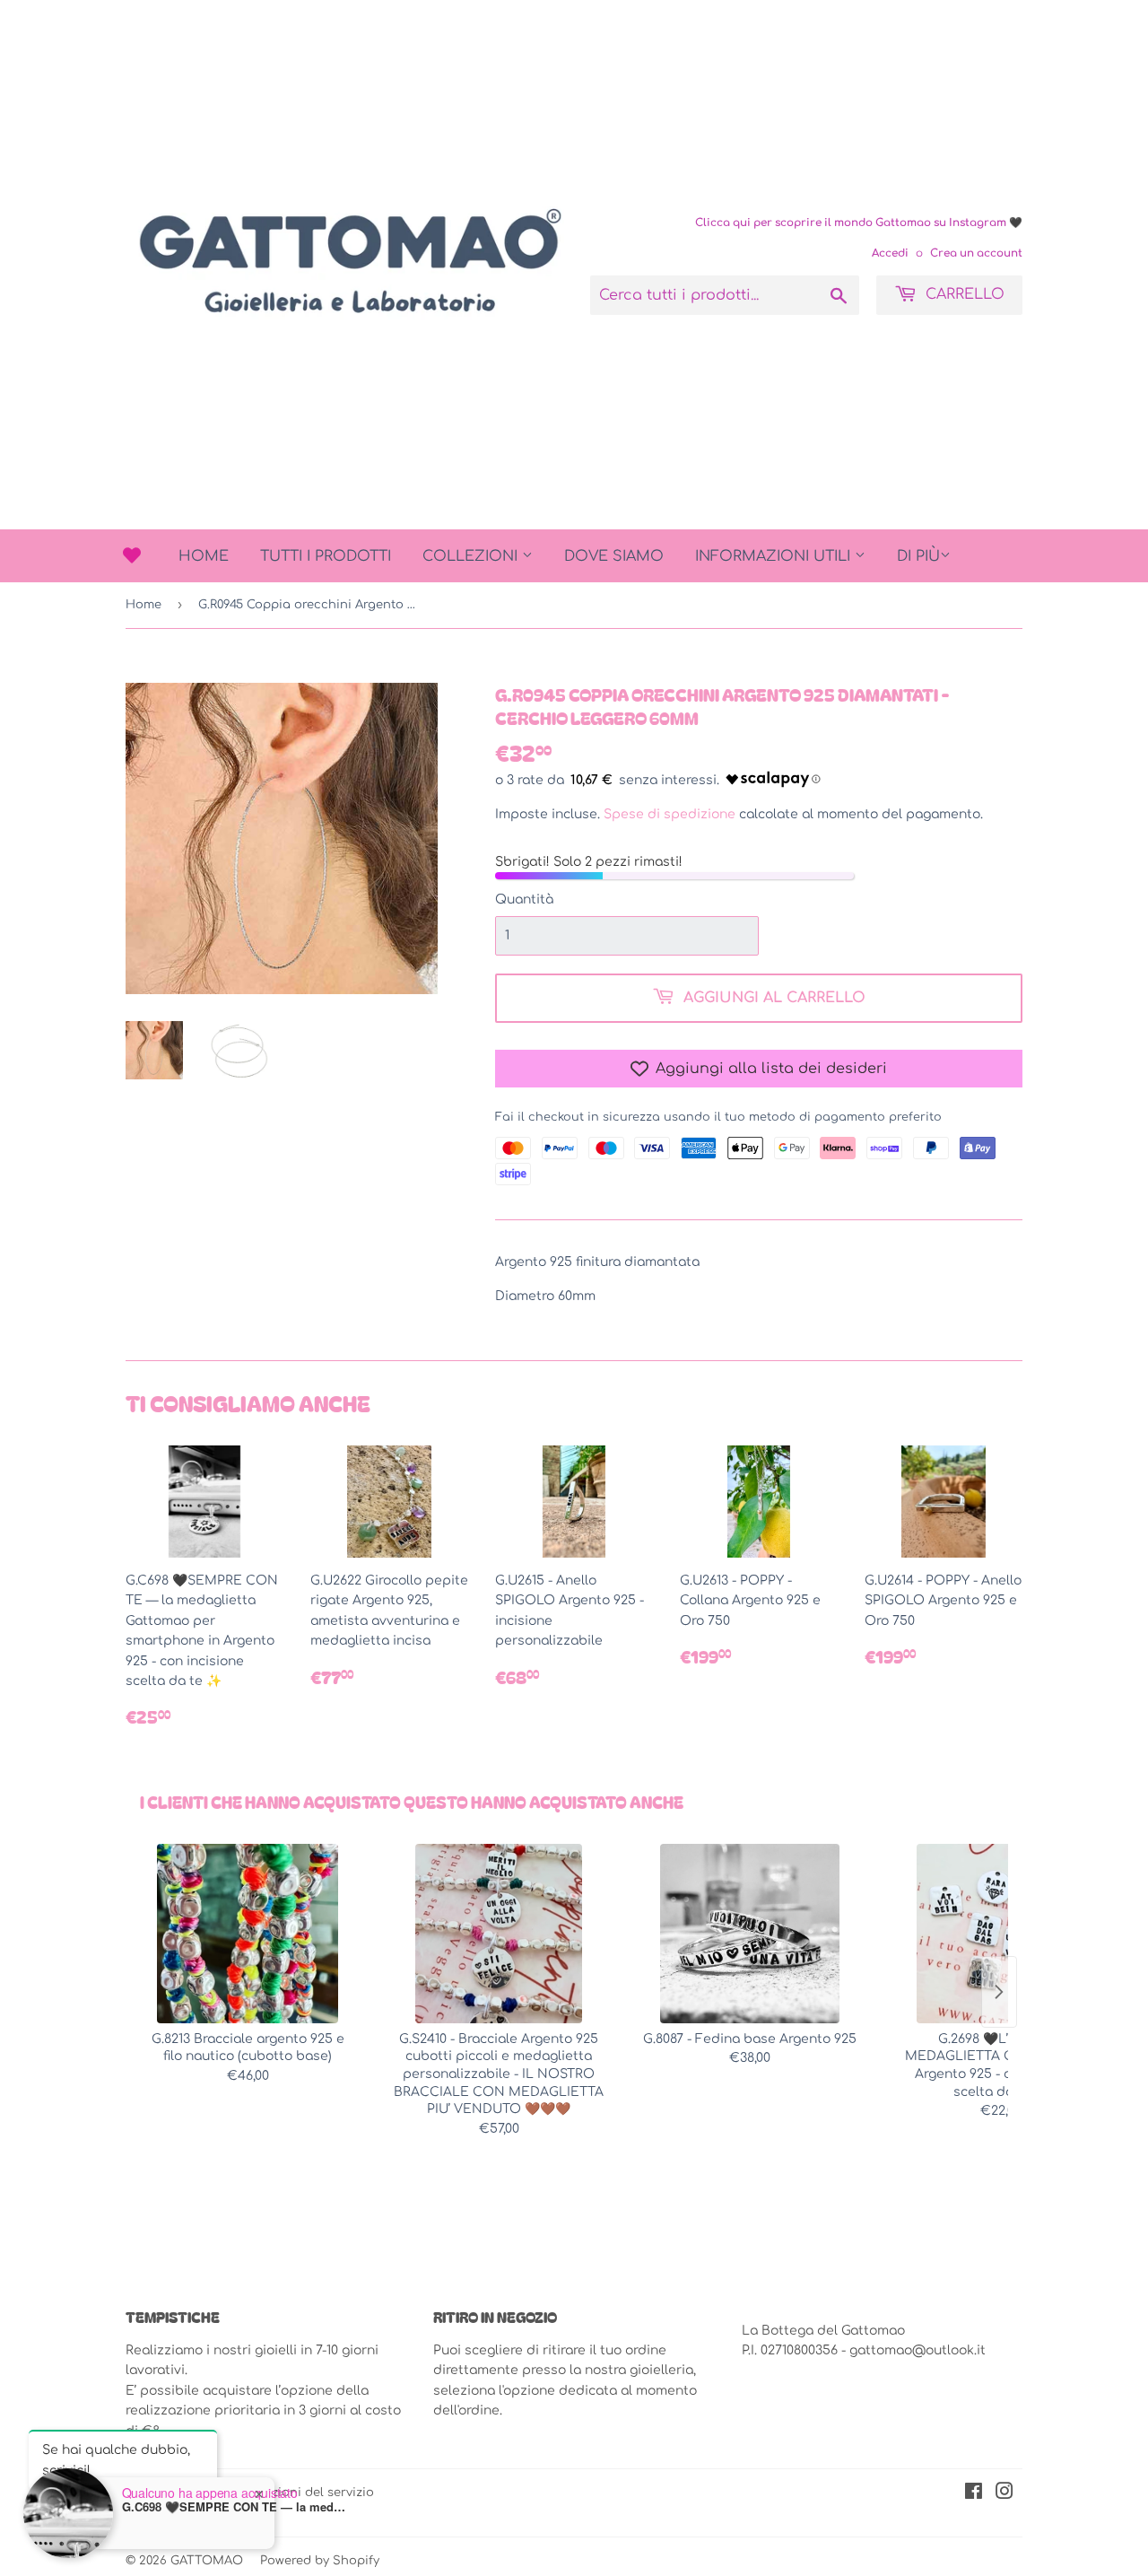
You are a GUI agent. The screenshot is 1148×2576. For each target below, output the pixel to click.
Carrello (963, 294)
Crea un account (976, 253)
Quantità (524, 899)
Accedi (890, 253)
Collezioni (472, 556)
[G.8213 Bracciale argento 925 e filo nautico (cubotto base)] (248, 1934)
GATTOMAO (207, 2561)
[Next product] (999, 1992)
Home (204, 556)
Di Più (918, 556)
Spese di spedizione (670, 814)
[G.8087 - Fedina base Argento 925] (750, 1934)
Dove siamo (614, 556)
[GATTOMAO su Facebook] (974, 2494)
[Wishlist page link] (132, 555)
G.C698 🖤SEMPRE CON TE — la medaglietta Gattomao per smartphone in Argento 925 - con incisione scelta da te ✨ (234, 2507)
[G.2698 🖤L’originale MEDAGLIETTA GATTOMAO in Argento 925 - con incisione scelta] (1001, 1934)
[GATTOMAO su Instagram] (1004, 2494)
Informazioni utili (775, 556)
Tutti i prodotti (326, 556)
